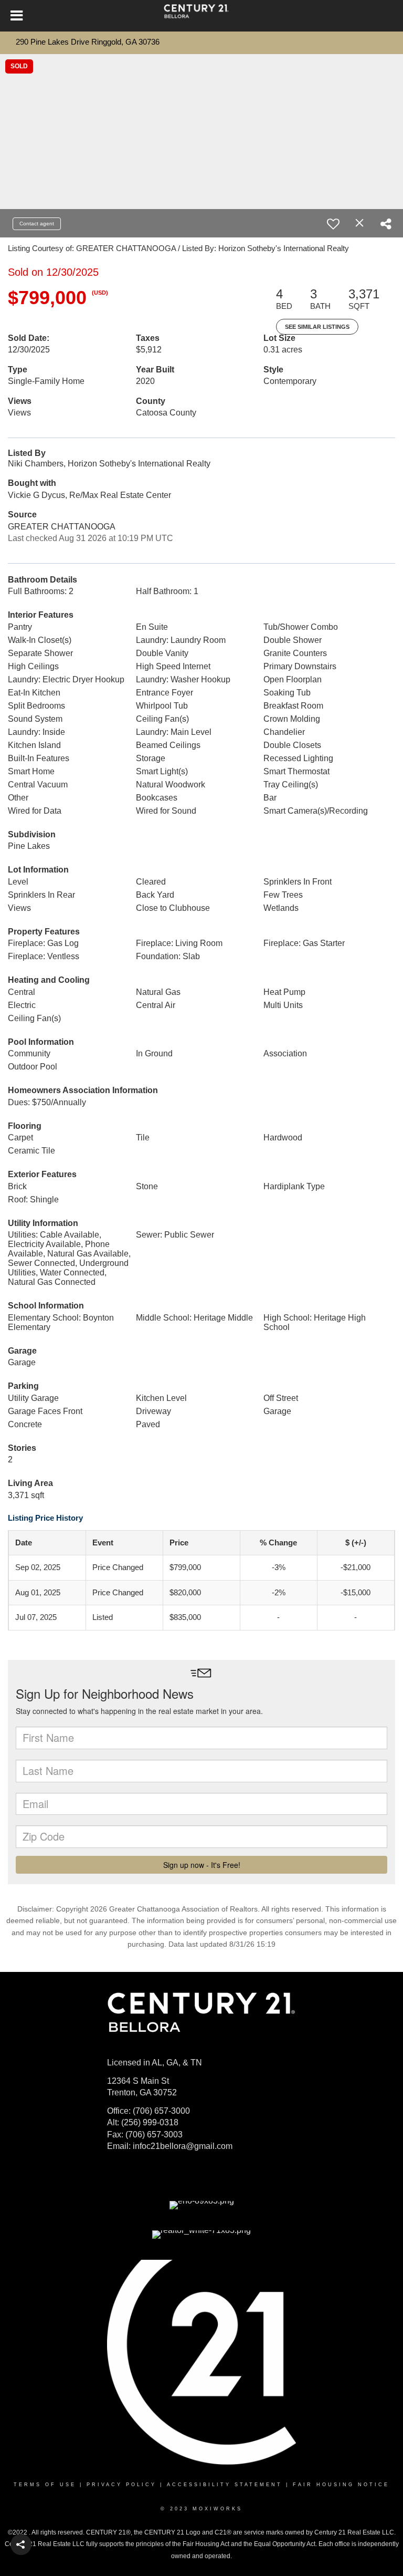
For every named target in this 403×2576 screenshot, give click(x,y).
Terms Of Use (45, 2485)
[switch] (333, 224)
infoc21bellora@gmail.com (183, 2146)
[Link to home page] (201, 16)
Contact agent (37, 224)
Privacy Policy (121, 2485)
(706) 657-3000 (161, 2111)
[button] (21, 2544)
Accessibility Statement (225, 2485)
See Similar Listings (317, 327)
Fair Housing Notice (341, 2485)
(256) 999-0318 (150, 2122)
